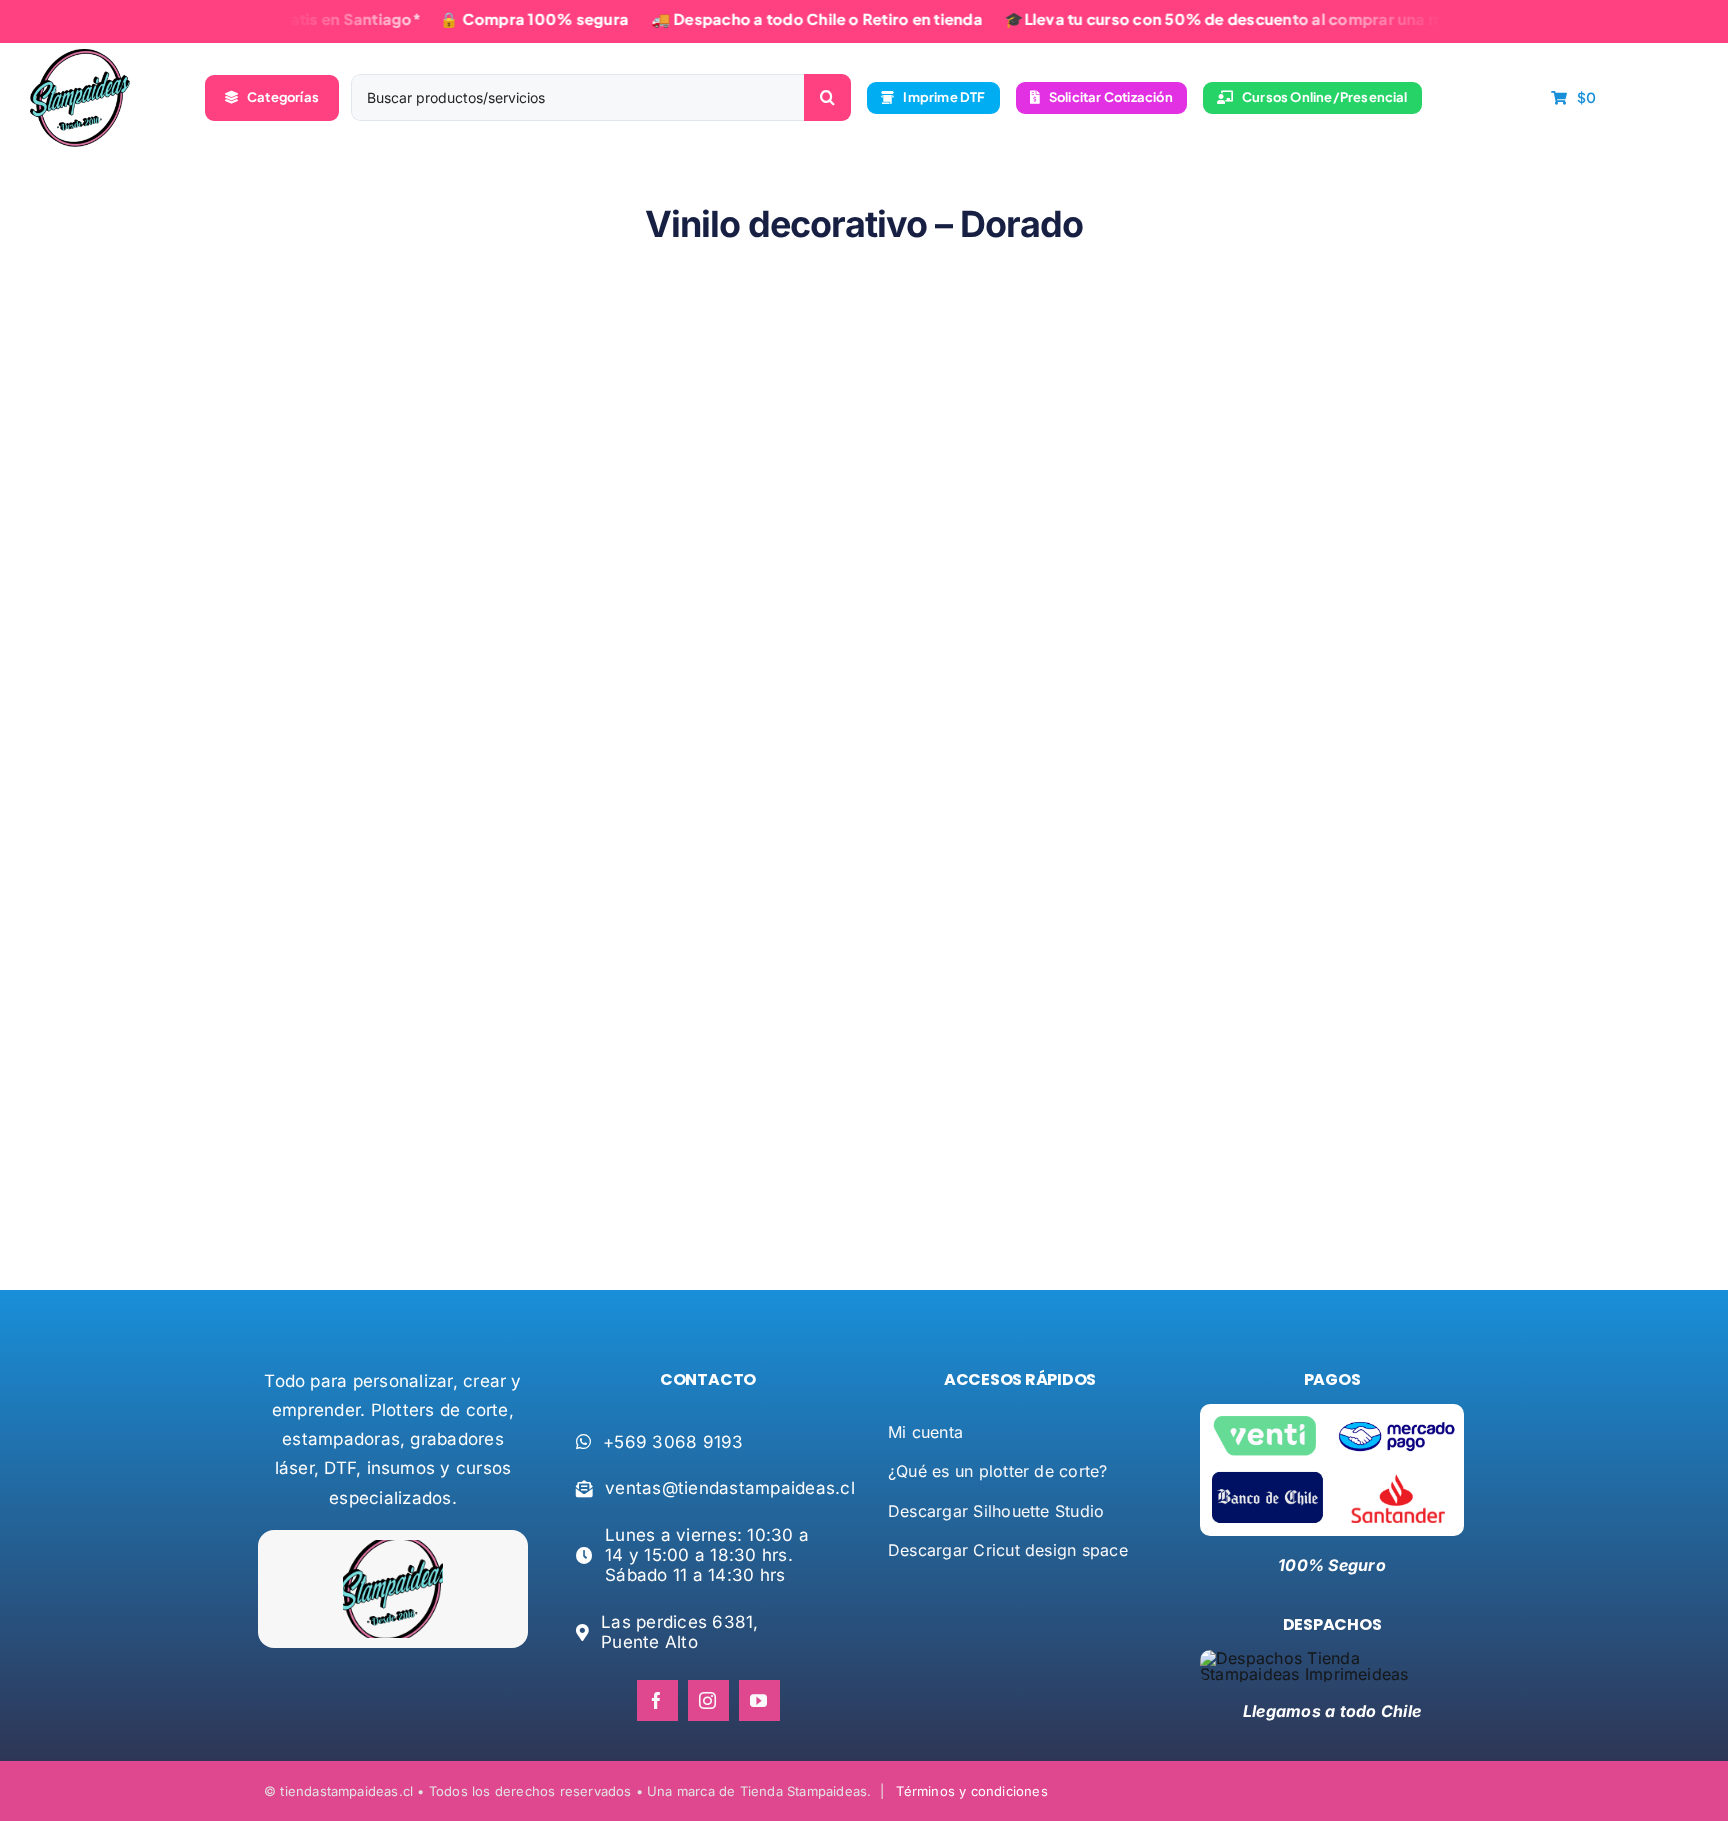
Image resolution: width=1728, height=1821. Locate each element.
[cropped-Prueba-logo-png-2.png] (80, 57)
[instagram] (708, 1700)
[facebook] (657, 1700)
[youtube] (759, 1700)
